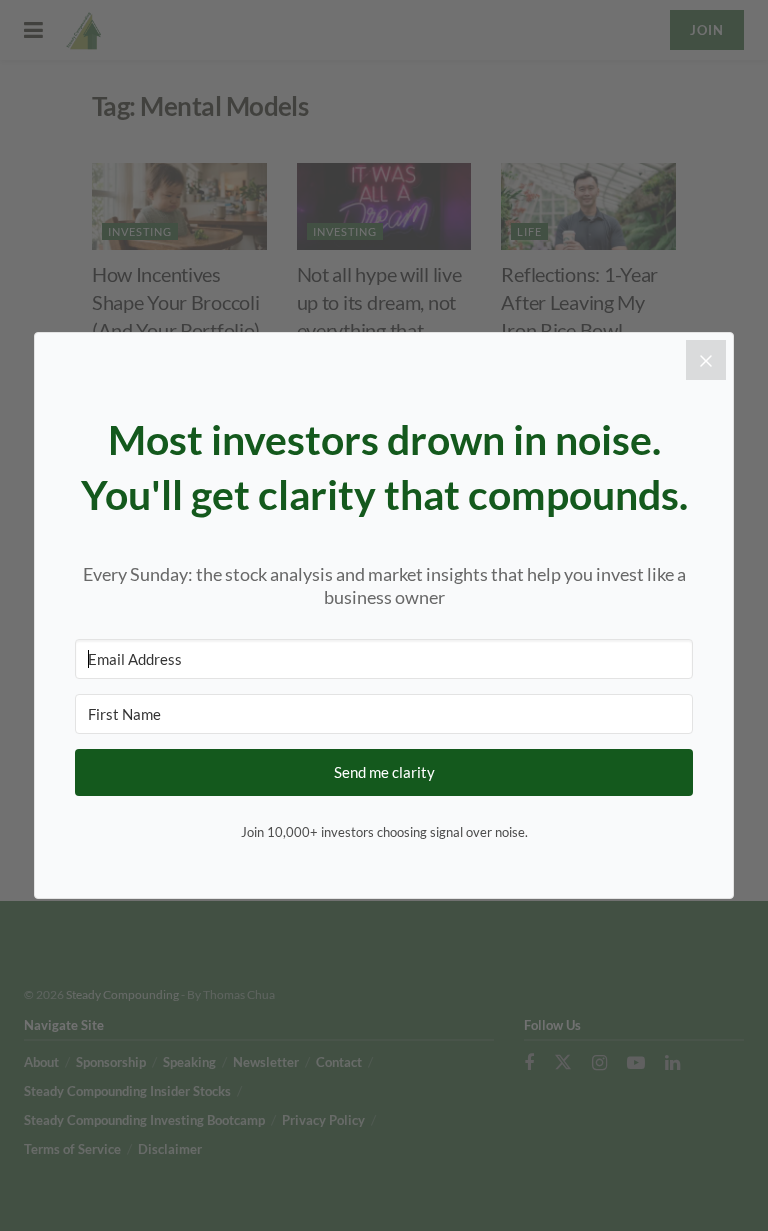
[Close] (706, 360)
